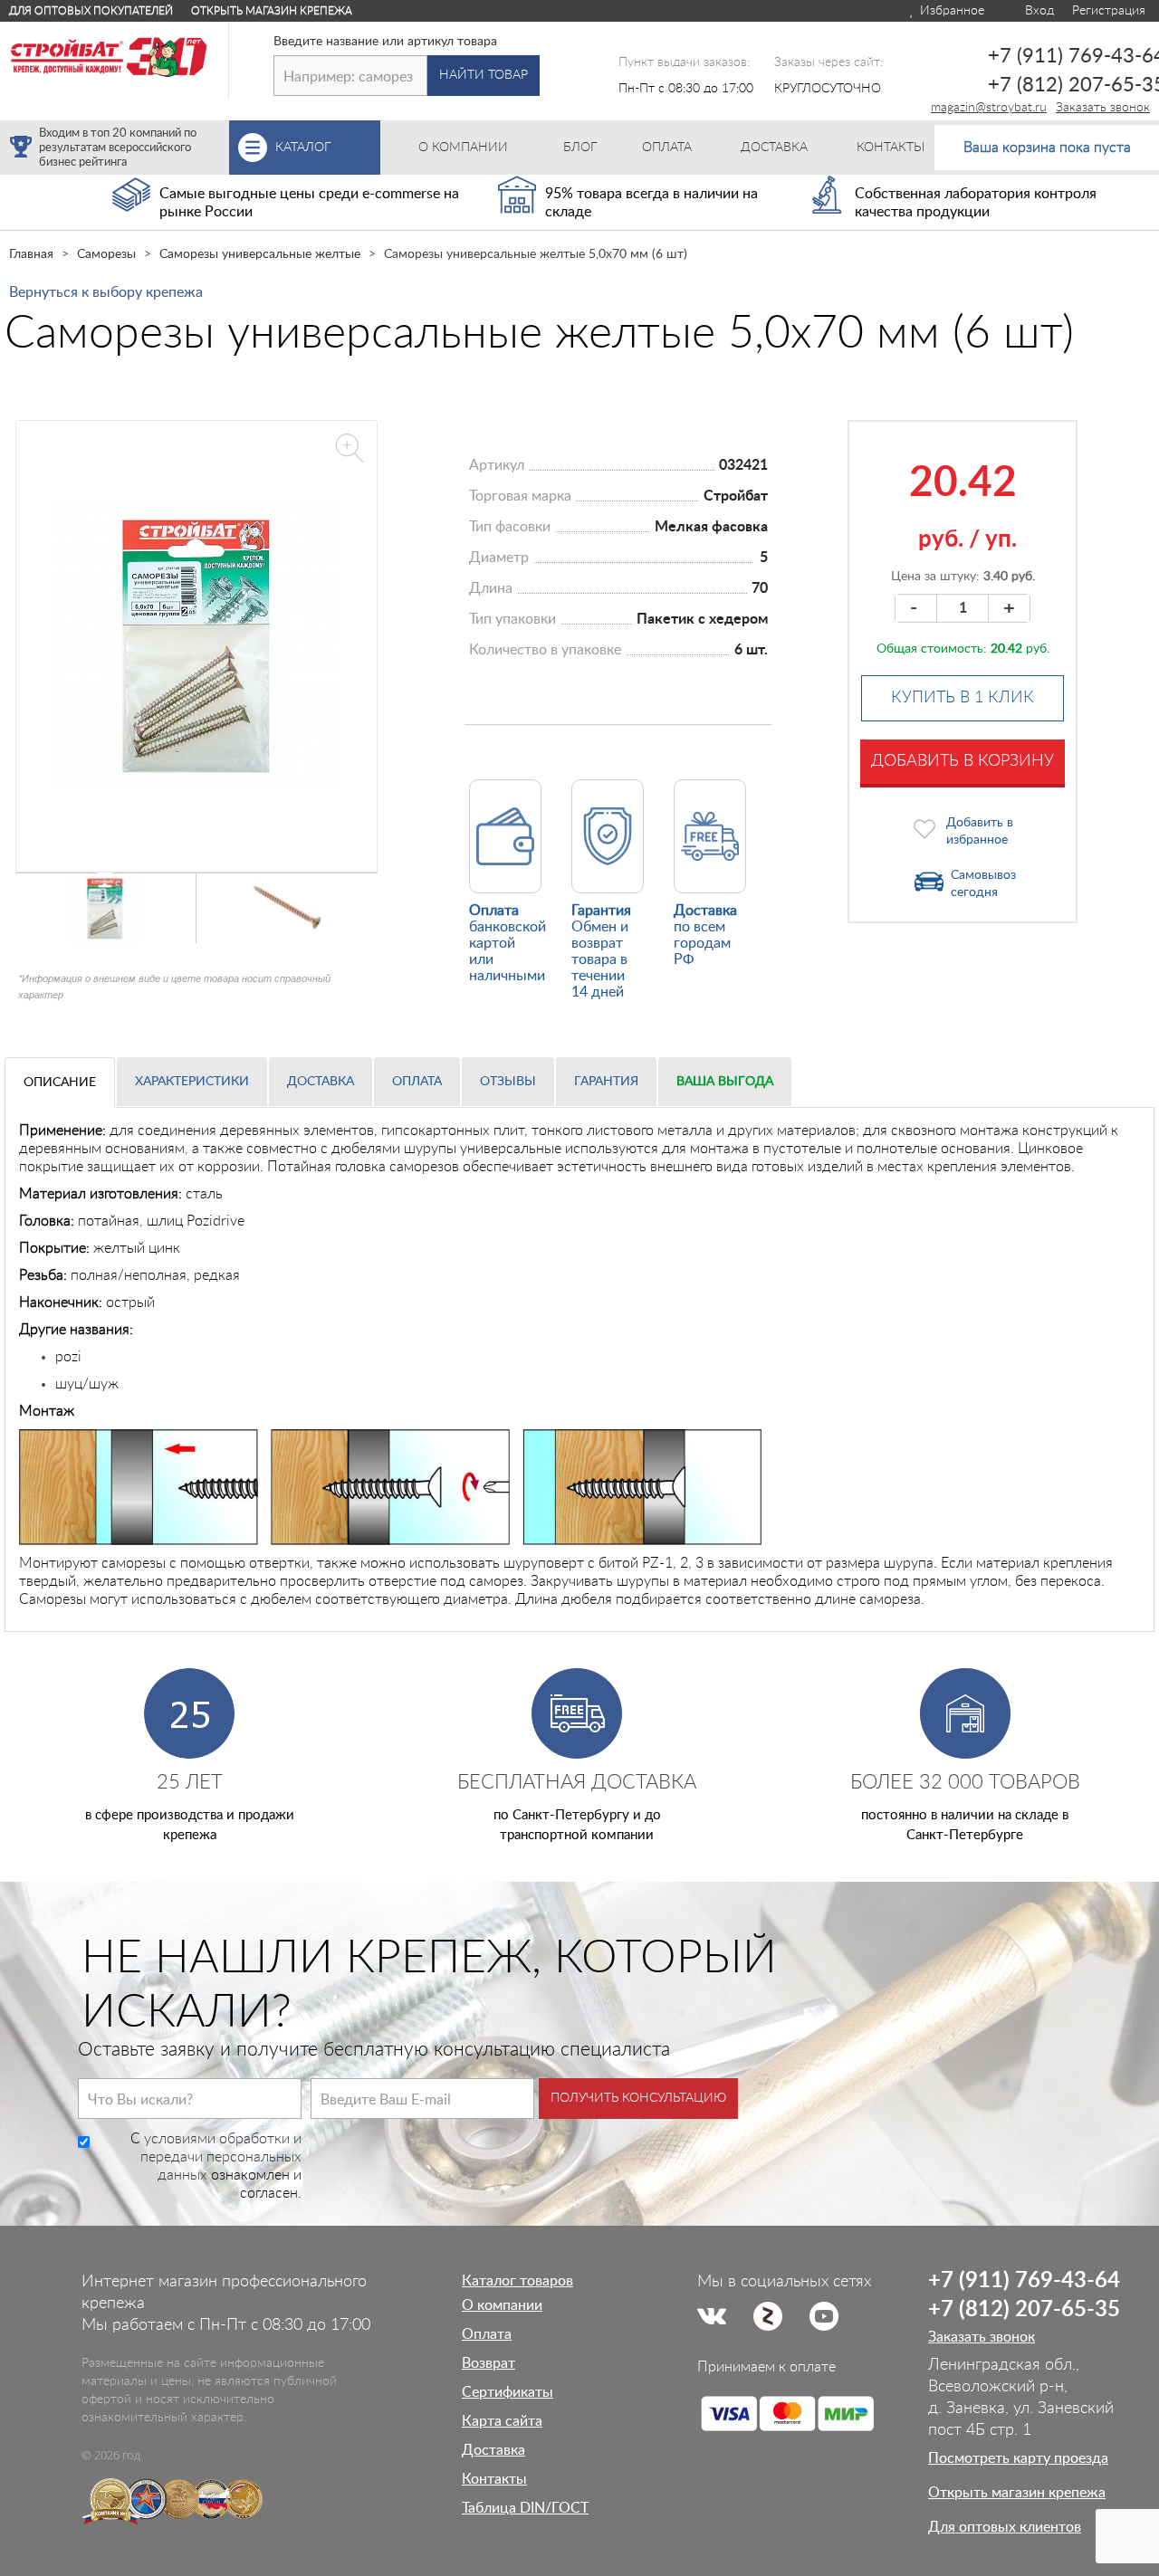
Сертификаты (508, 2392)
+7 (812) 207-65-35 (1024, 2310)
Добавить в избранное (980, 831)
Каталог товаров (517, 2281)
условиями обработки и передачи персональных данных (221, 2157)
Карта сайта (502, 2421)
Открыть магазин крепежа (272, 11)
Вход (1038, 11)
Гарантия (606, 1082)
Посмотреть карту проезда (1018, 2458)
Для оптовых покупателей (91, 11)
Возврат (489, 2363)
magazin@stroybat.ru (989, 108)
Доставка (321, 1082)
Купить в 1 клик (963, 698)
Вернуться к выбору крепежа (106, 292)
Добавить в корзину (963, 761)
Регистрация (1109, 11)
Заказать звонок (1103, 108)
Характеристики (192, 1082)
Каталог (328, 148)
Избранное (950, 11)
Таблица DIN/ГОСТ (525, 2508)
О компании (502, 2305)
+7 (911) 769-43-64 (1024, 2281)
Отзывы (508, 1082)
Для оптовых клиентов (1005, 2527)
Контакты (494, 2479)
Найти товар (484, 75)
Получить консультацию (638, 2098)
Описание (60, 1083)
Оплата (417, 1082)
